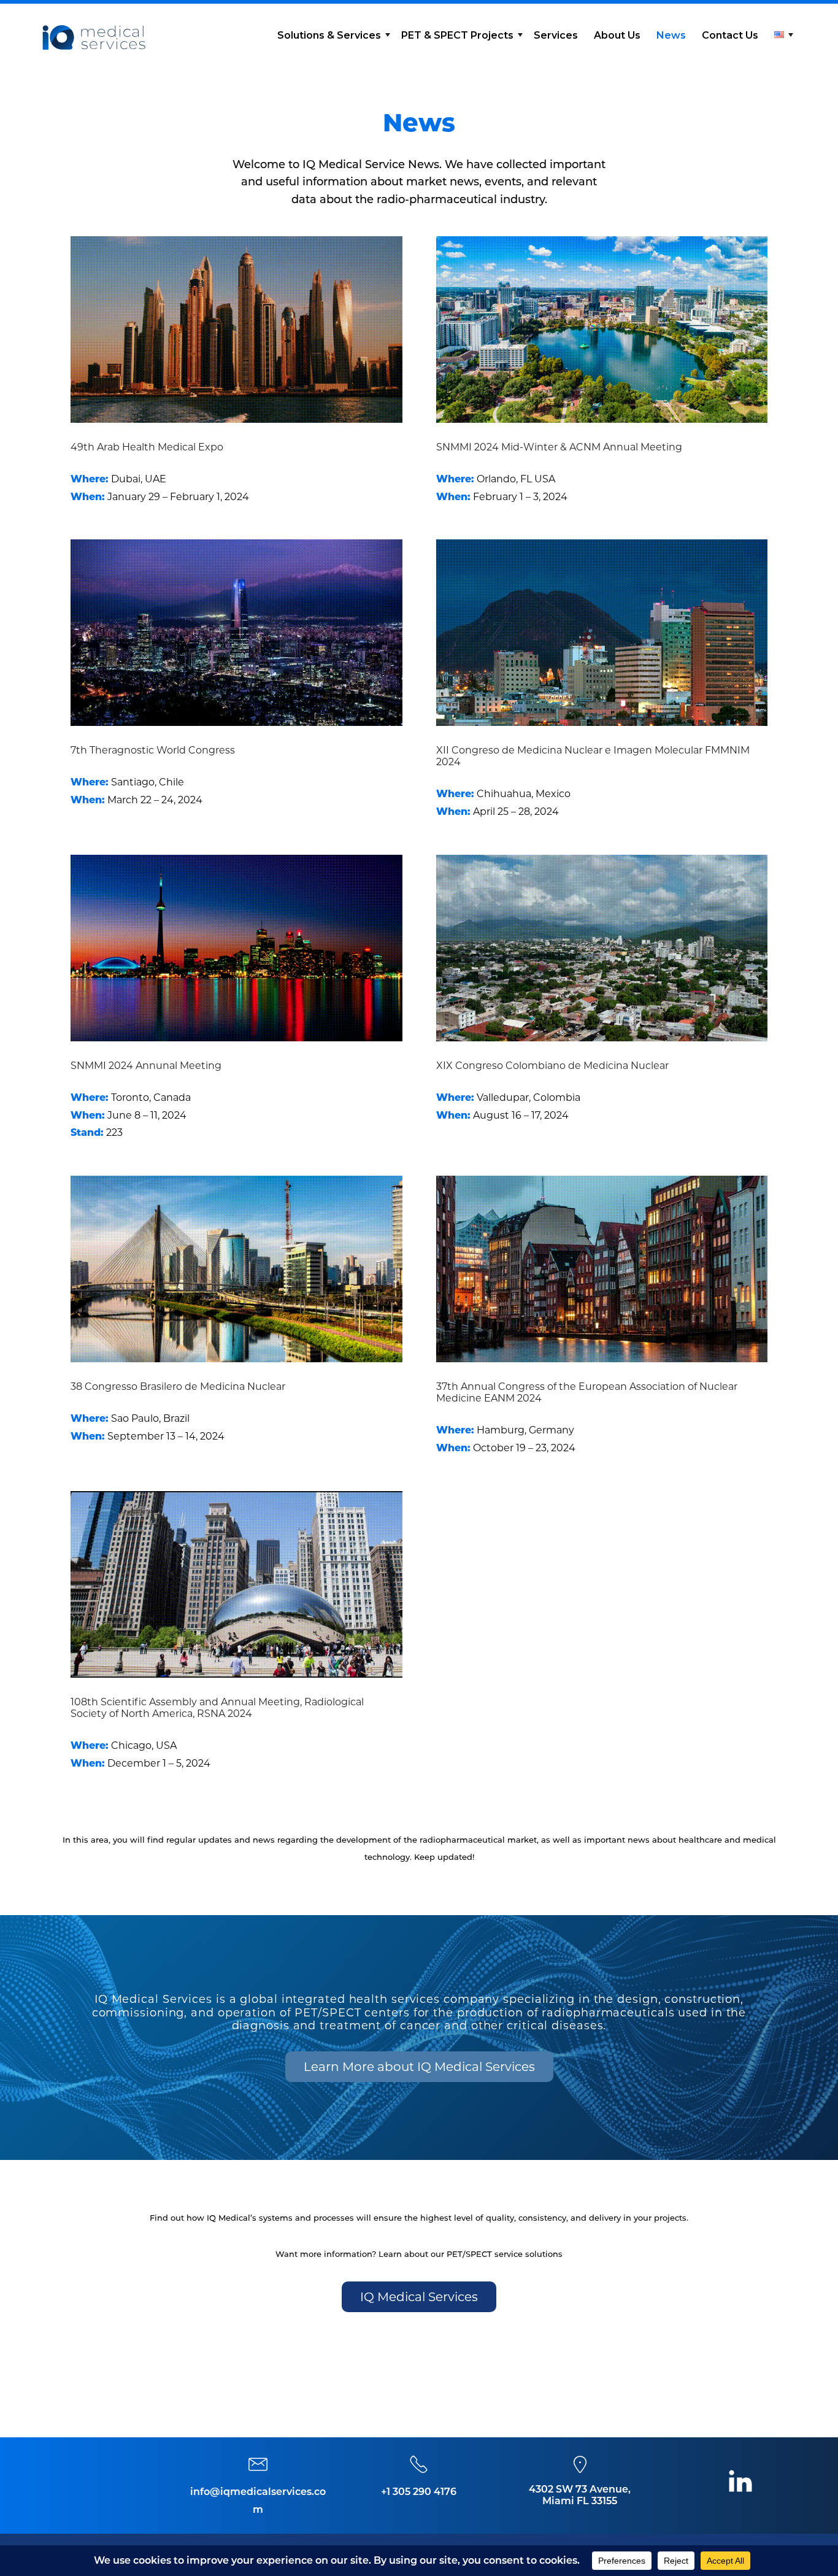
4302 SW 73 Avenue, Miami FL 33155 (580, 2495)
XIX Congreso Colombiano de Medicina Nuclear (552, 1066)
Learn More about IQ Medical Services (419, 2067)
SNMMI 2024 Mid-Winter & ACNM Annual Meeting (559, 447)
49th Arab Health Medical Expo (147, 447)
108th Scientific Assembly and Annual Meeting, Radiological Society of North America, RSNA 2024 (217, 1708)
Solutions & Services (329, 35)
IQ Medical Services (419, 2297)
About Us (617, 35)
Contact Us (730, 35)
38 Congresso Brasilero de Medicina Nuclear (178, 1386)
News (671, 35)
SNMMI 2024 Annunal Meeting (146, 1066)
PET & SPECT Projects (457, 35)
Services (556, 35)
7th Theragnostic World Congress (153, 750)
